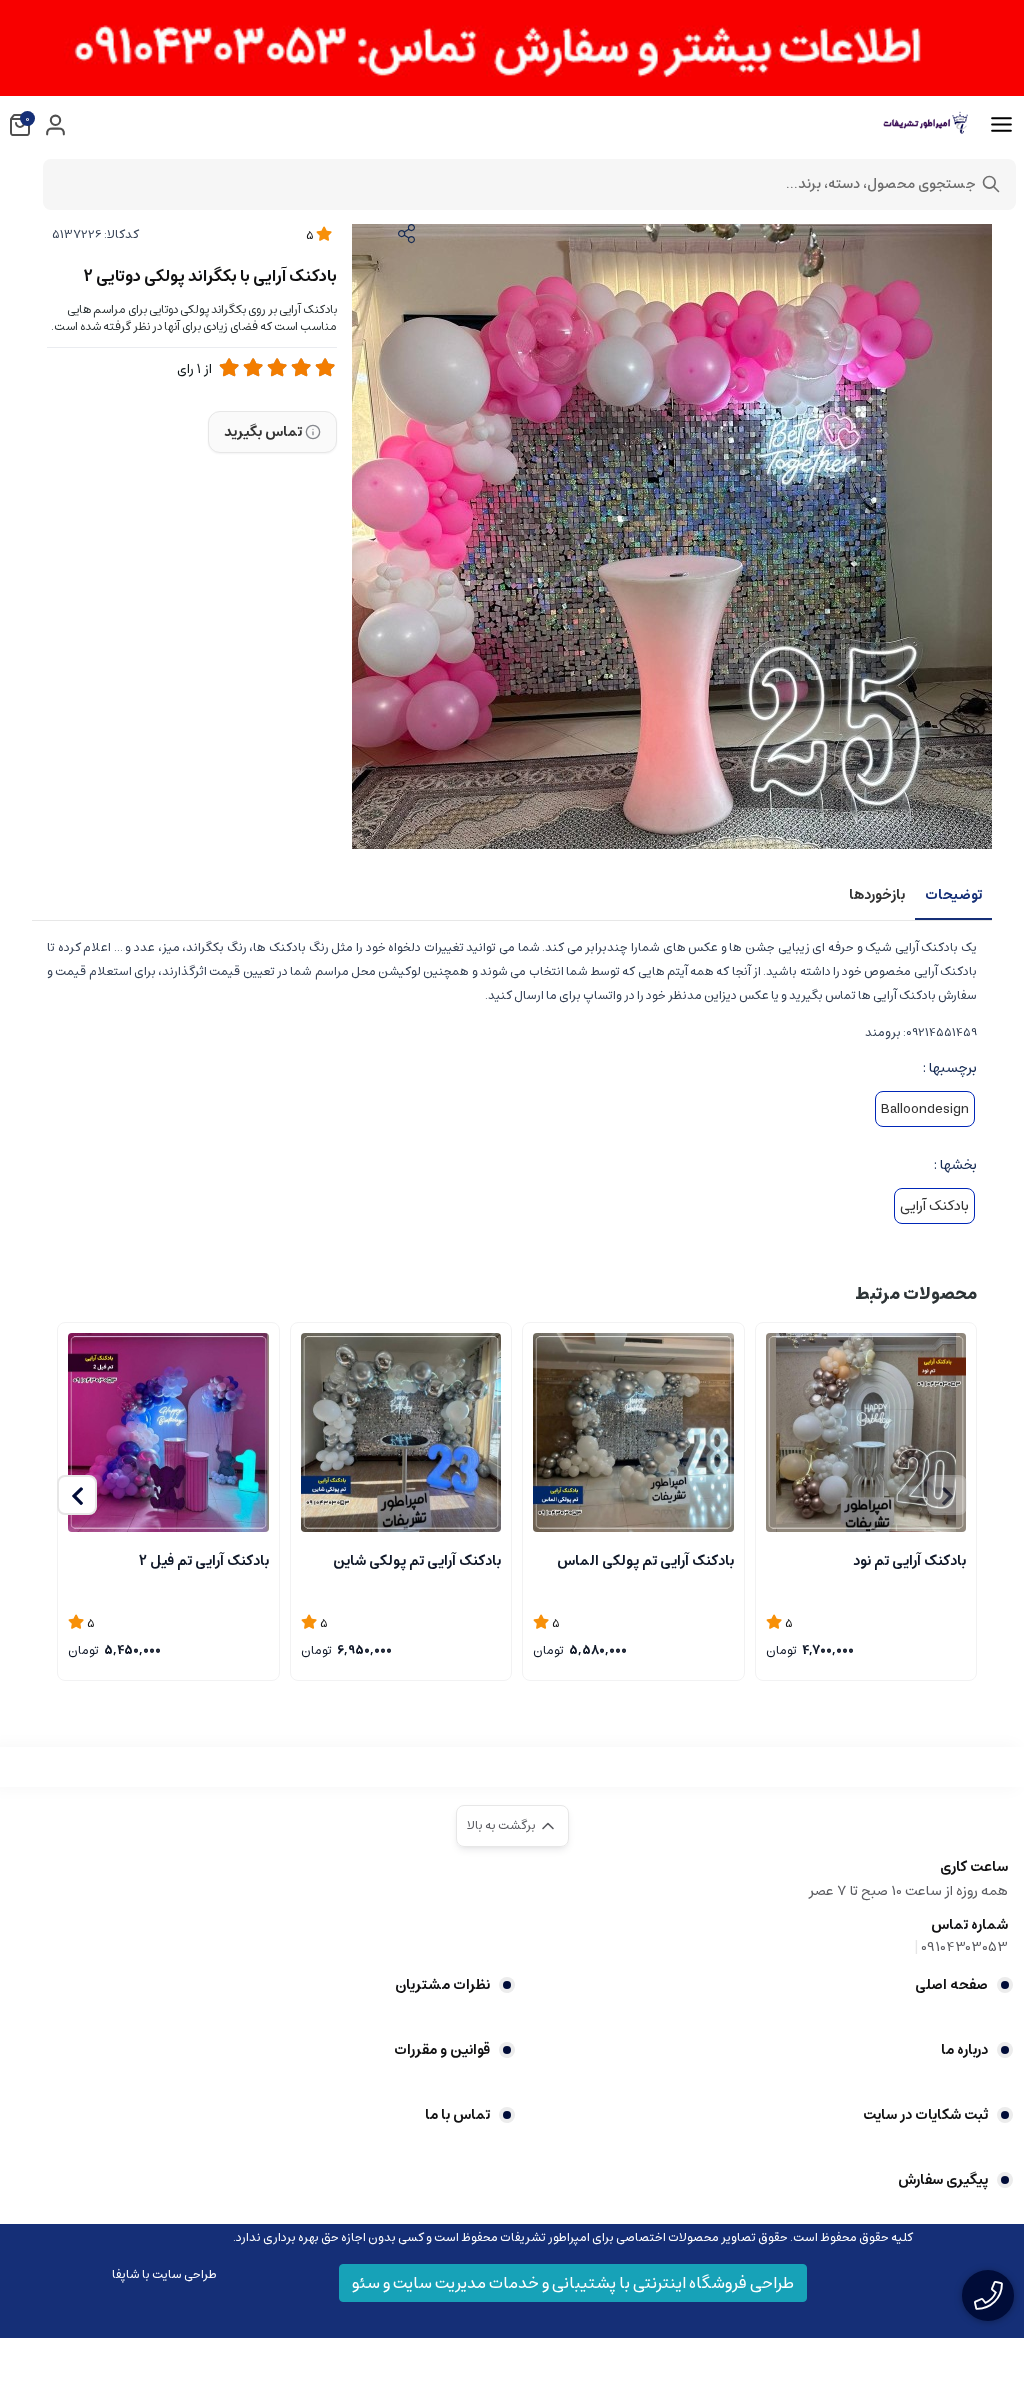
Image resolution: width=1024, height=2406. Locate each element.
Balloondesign (925, 1109)
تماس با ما (457, 2115)
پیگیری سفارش (943, 2180)
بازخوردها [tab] (877, 895)
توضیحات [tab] (953, 895)
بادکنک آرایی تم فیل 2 (204, 1561)
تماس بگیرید (263, 432)
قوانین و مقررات (442, 2050)
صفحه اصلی (951, 1985)
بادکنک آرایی (934, 1206)
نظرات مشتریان (442, 1985)
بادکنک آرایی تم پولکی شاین (417, 1561)
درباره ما (964, 2050)
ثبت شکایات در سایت (925, 2115)
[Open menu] (1001, 125)
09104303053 (964, 1947)
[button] (77, 1495)
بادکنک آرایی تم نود (909, 1561)
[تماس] (988, 2295)
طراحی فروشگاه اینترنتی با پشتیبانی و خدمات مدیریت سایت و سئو (573, 2283)
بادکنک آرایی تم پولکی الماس (645, 1561)
